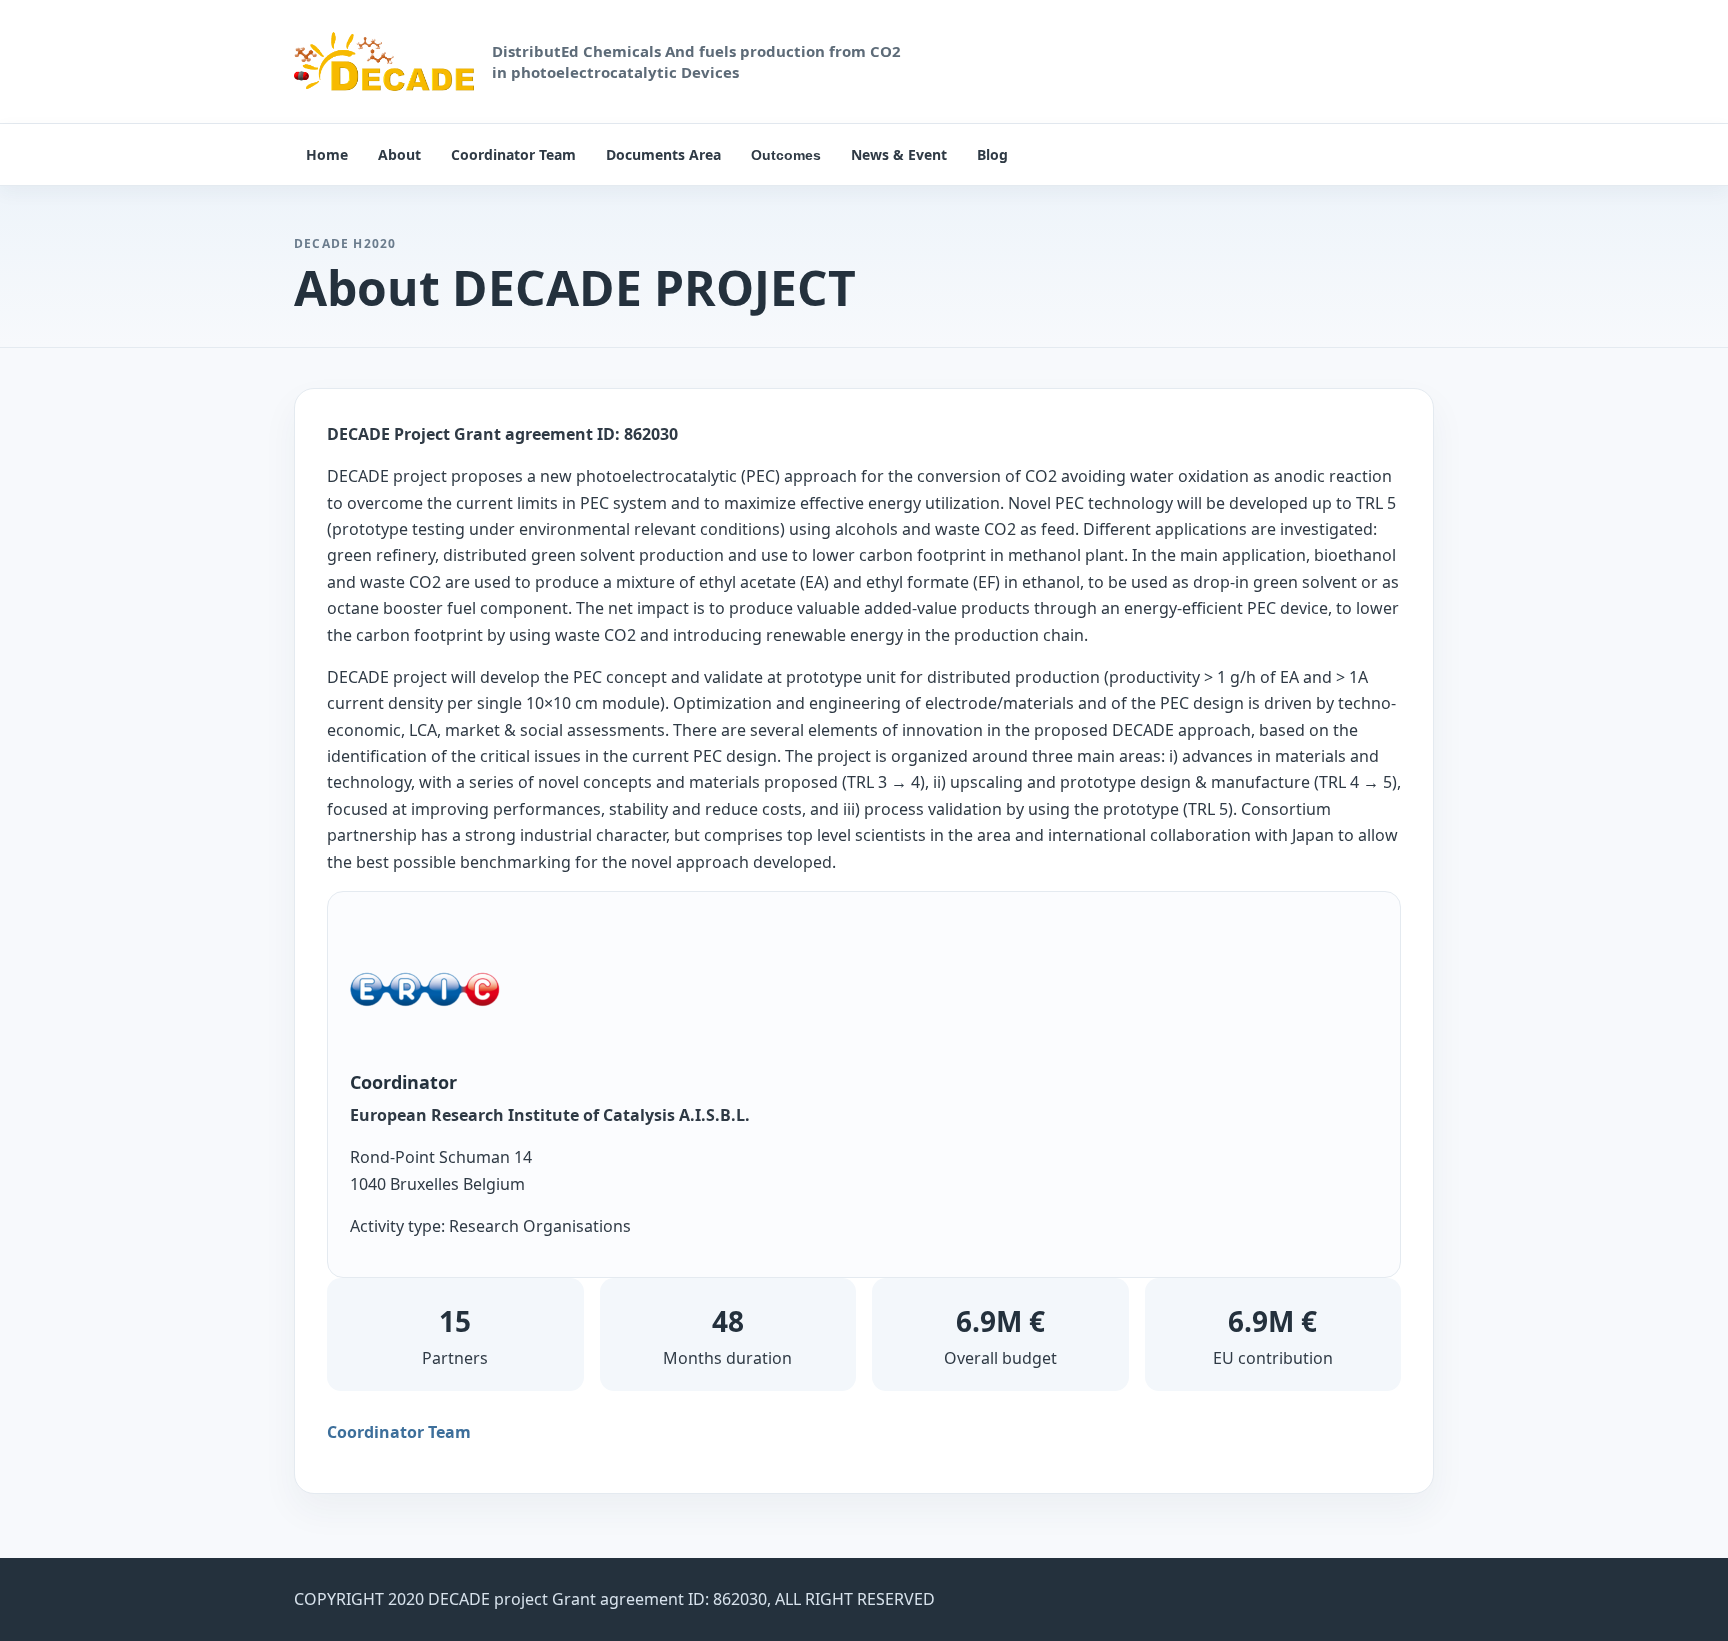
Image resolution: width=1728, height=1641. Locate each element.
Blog (992, 154)
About (399, 154)
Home (327, 154)
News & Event (899, 154)
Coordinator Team (513, 154)
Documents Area (663, 154)
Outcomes (786, 155)
